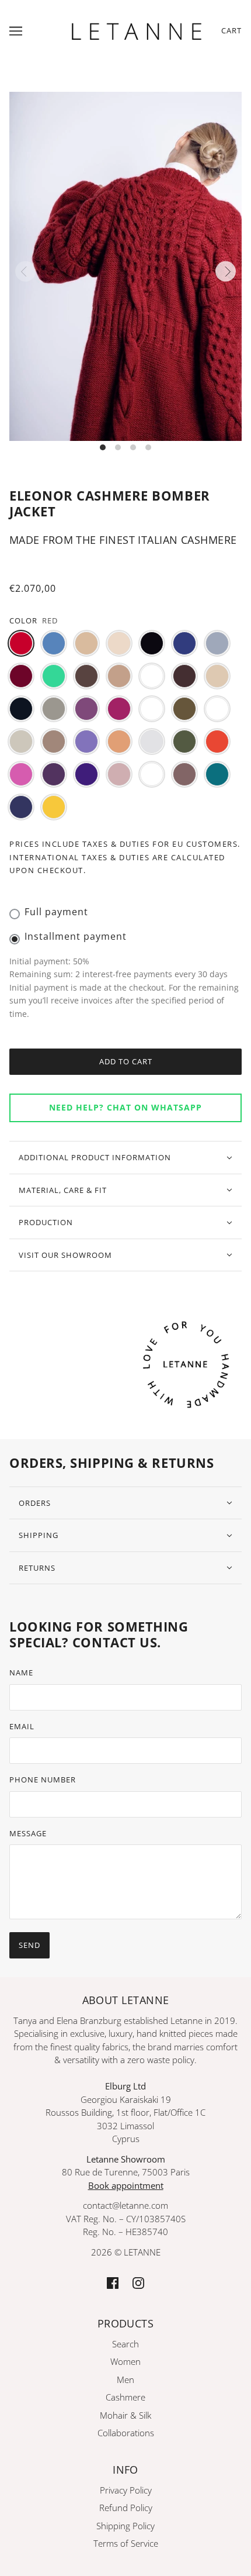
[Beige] (86, 643)
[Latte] (217, 709)
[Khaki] (184, 709)
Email (22, 1726)
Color (23, 620)
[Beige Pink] (119, 643)
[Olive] (184, 742)
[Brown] (86, 676)
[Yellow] (54, 807)
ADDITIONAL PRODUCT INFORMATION (95, 1157)
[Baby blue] (54, 643)
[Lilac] (86, 742)
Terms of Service (126, 2543)
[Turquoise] (217, 774)
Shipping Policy (125, 2526)
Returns (37, 1568)
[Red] (21, 643)
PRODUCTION (46, 1222)
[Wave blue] (21, 807)
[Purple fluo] (86, 774)
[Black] (152, 643)
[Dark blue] (21, 709)
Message (28, 1833)
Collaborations (126, 2433)
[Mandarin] (119, 742)
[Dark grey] (54, 709)
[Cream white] (217, 676)
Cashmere (125, 2397)
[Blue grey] (217, 643)
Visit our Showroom (65, 1255)
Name (21, 1672)
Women (125, 2361)
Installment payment (76, 936)
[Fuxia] (119, 709)
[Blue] (184, 643)
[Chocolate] (184, 676)
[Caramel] (152, 676)
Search (125, 2344)
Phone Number (43, 1780)
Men (125, 2380)
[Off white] (152, 742)
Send (29, 1945)
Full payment (56, 912)
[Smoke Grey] (152, 774)
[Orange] (217, 742)
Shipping (39, 1535)
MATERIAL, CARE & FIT (63, 1190)
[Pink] (21, 774)
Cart (231, 30)
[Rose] (119, 774)
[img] (113, 2282)
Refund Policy (126, 2508)
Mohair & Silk (125, 2415)
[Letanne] (137, 29)
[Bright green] (54, 676)
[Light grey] (21, 742)
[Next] (226, 272)
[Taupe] (184, 774)
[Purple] (54, 774)
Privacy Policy (126, 2490)
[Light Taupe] (54, 742)
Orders (35, 1503)
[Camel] (119, 676)
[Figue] (86, 709)
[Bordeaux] (21, 676)
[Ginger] (152, 709)
